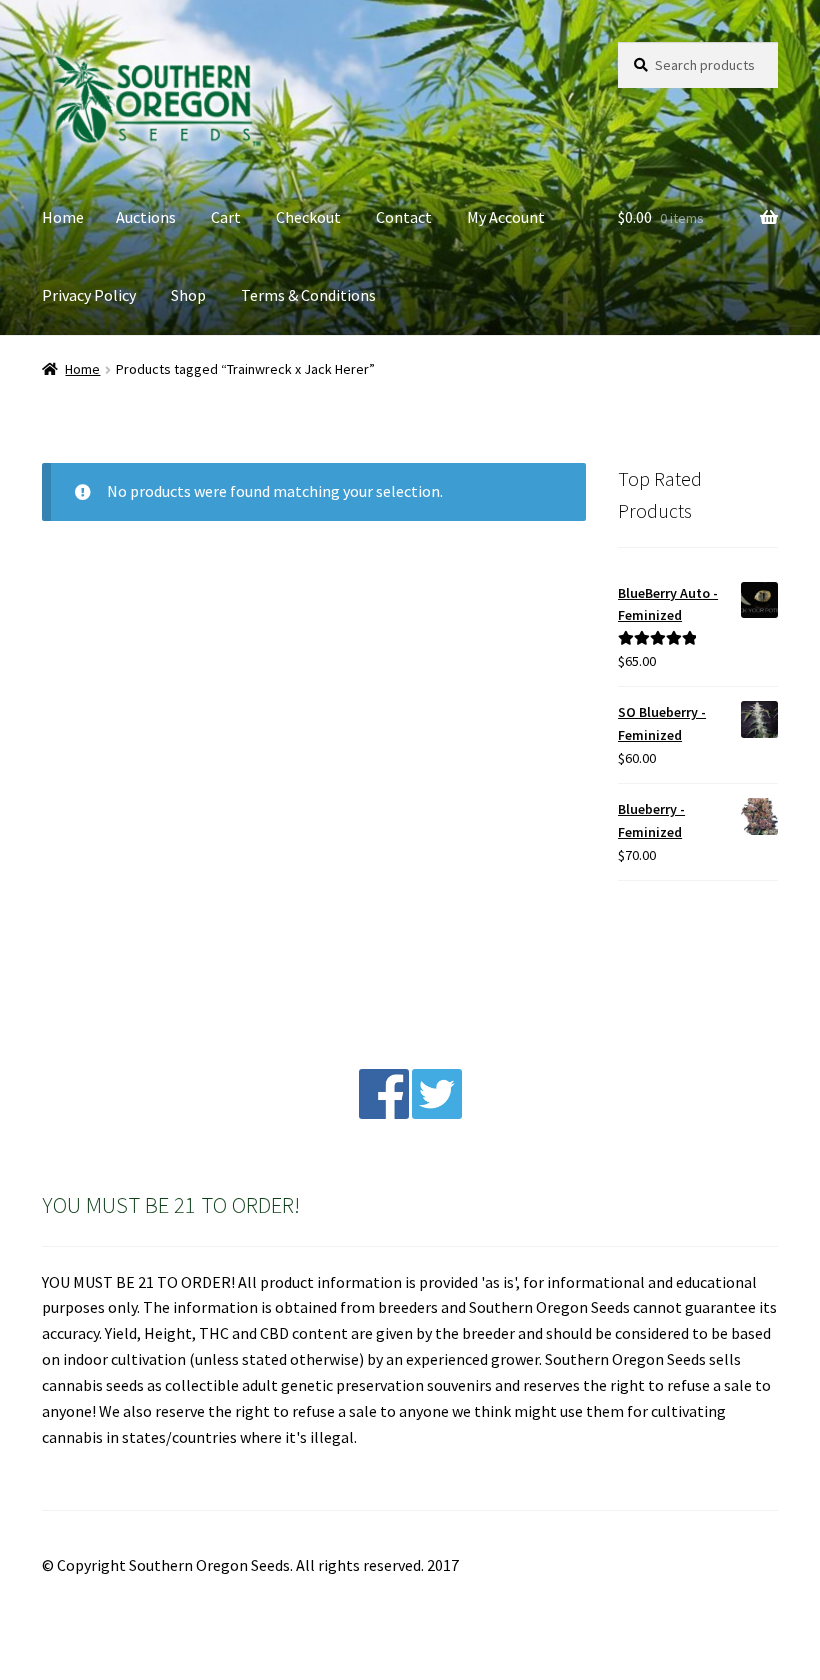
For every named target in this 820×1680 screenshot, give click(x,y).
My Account (506, 217)
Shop (188, 295)
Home (63, 217)
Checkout (308, 217)
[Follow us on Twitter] (437, 1113)
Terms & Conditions (308, 295)
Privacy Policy (89, 295)
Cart (226, 217)
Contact (404, 217)
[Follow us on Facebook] (384, 1113)
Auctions (146, 217)
